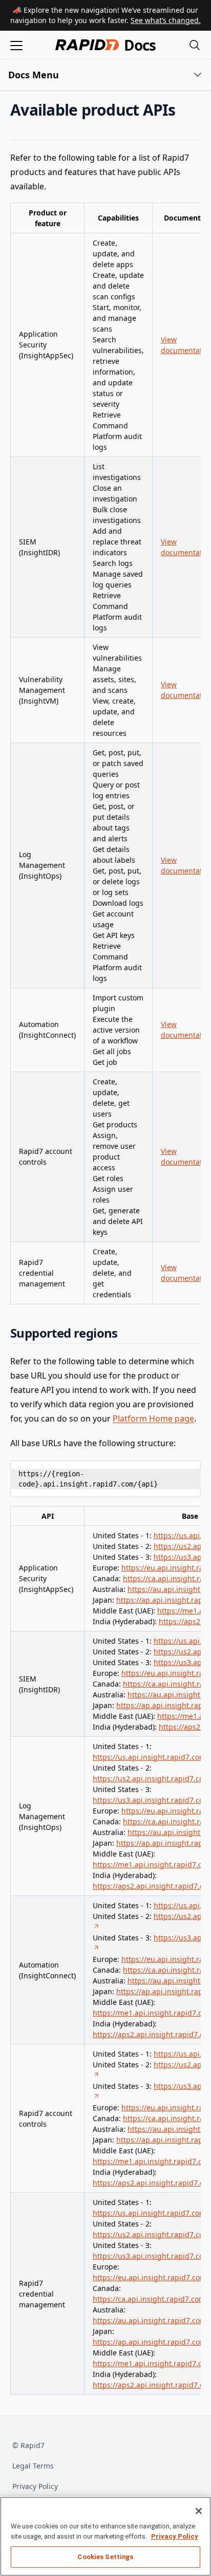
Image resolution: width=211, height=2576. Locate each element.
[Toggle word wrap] (168, 1472)
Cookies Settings (105, 2557)
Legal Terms (33, 2466)
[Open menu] (16, 45)
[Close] (199, 2511)
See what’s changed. (166, 20)
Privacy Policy (35, 2486)
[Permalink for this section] (184, 110)
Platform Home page (153, 1418)
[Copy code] (185, 1472)
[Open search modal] (195, 45)
